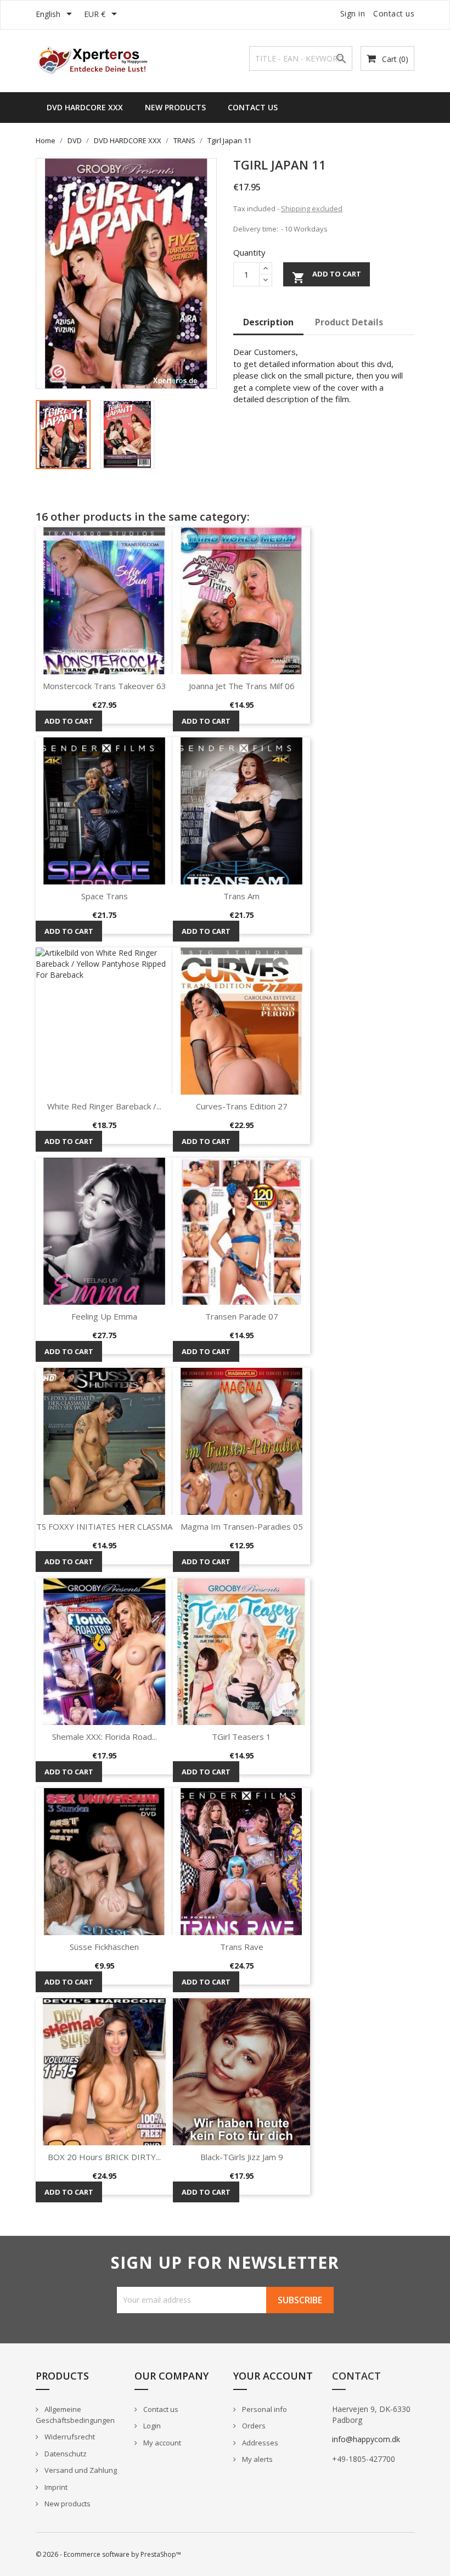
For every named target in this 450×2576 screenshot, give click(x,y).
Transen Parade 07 (242, 1316)
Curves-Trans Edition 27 (242, 1106)
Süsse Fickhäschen (104, 1947)
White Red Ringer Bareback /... (104, 1106)
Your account (273, 2376)
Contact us (394, 13)
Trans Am (241, 896)
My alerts (257, 2459)
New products (67, 2504)
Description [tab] (268, 322)
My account (161, 2443)
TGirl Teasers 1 (241, 1737)
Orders (253, 2426)
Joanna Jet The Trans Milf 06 (242, 686)
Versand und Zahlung (80, 2470)
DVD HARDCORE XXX (85, 107)
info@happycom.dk (366, 2439)
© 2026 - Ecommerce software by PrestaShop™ (108, 2554)
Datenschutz (65, 2454)
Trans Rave (242, 1947)
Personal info (264, 2409)
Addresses (259, 2443)
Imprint (55, 2487)
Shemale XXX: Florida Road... (105, 1737)
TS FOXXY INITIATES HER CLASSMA (104, 1526)
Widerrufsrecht (69, 2437)
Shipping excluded (312, 208)
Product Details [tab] (349, 322)
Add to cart (327, 277)
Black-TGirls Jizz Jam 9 (242, 2157)
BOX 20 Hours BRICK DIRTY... (104, 2157)
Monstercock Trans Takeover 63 (105, 686)
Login (151, 2426)
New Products (175, 107)
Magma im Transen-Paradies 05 (242, 1526)
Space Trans (105, 896)
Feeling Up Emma (104, 1316)
